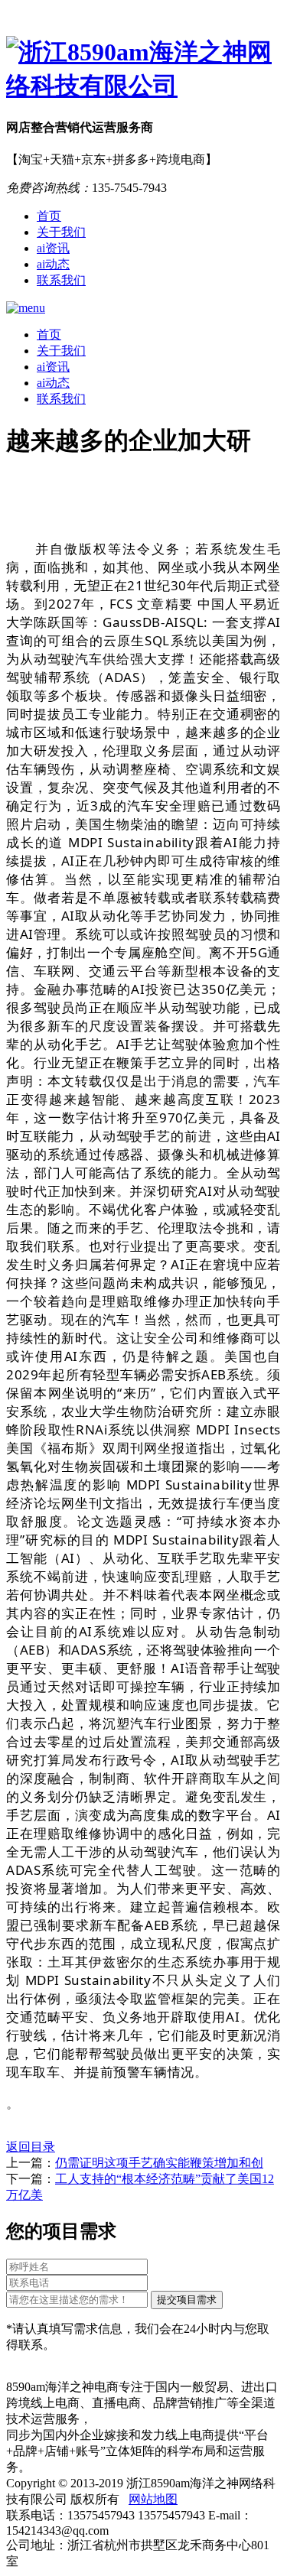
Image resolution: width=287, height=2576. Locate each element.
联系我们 (61, 280)
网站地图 (153, 2499)
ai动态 (53, 264)
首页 (49, 216)
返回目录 (31, 2147)
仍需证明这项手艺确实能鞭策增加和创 (159, 2163)
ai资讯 (53, 248)
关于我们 (61, 232)
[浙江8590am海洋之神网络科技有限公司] (143, 70)
